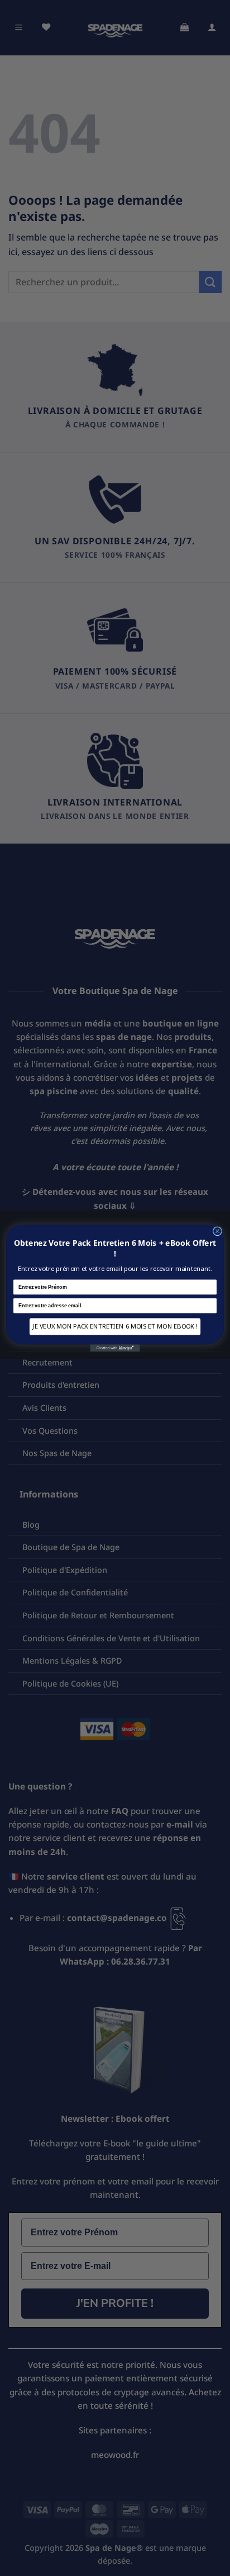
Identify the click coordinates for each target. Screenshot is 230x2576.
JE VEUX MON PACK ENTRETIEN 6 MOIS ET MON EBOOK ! (115, 1326)
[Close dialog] (217, 1231)
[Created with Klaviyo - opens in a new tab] (115, 1348)
